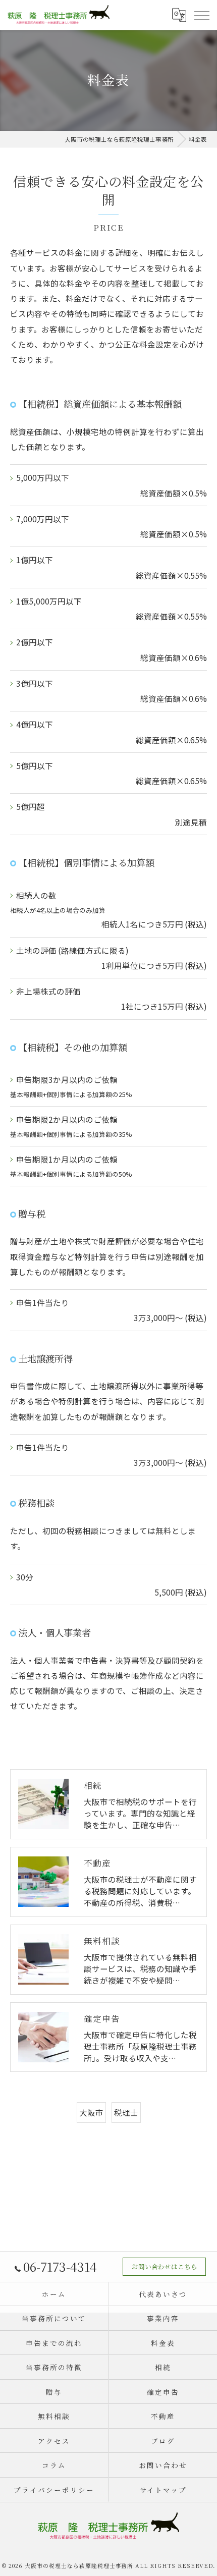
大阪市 (91, 2112)
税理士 (126, 2112)
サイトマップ (163, 2490)
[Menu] (201, 15)
